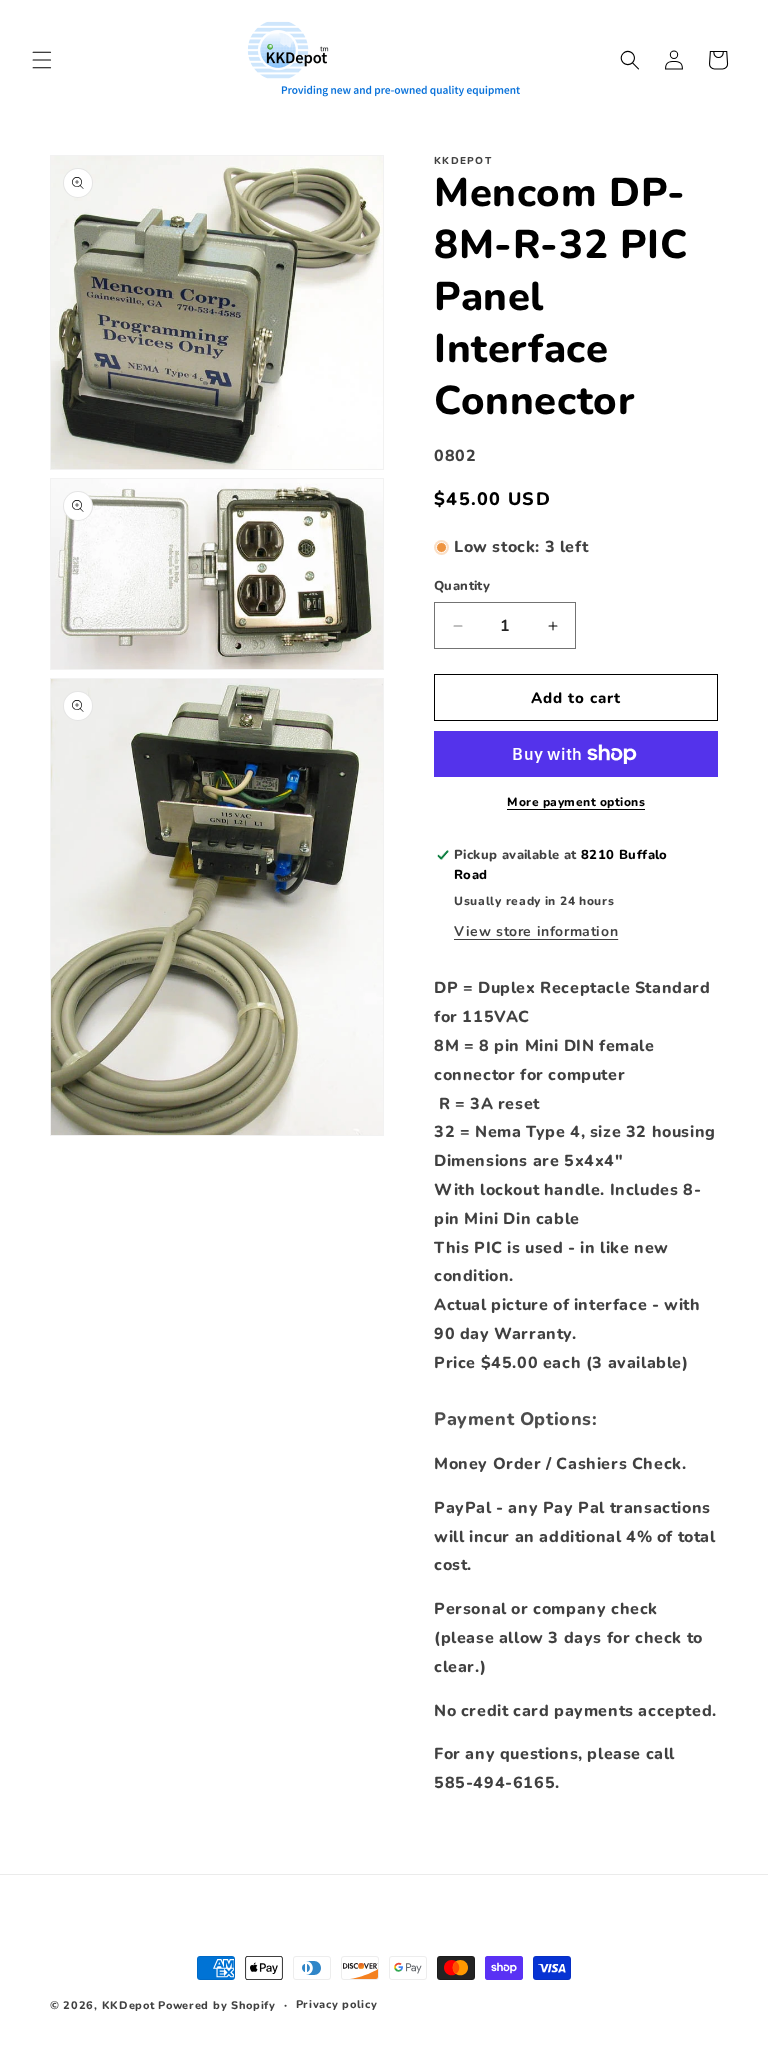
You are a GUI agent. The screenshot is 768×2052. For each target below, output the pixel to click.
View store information (536, 931)
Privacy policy (337, 2004)
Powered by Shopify (217, 2005)
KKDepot (128, 2005)
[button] (42, 60)
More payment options (576, 802)
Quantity (462, 586)
